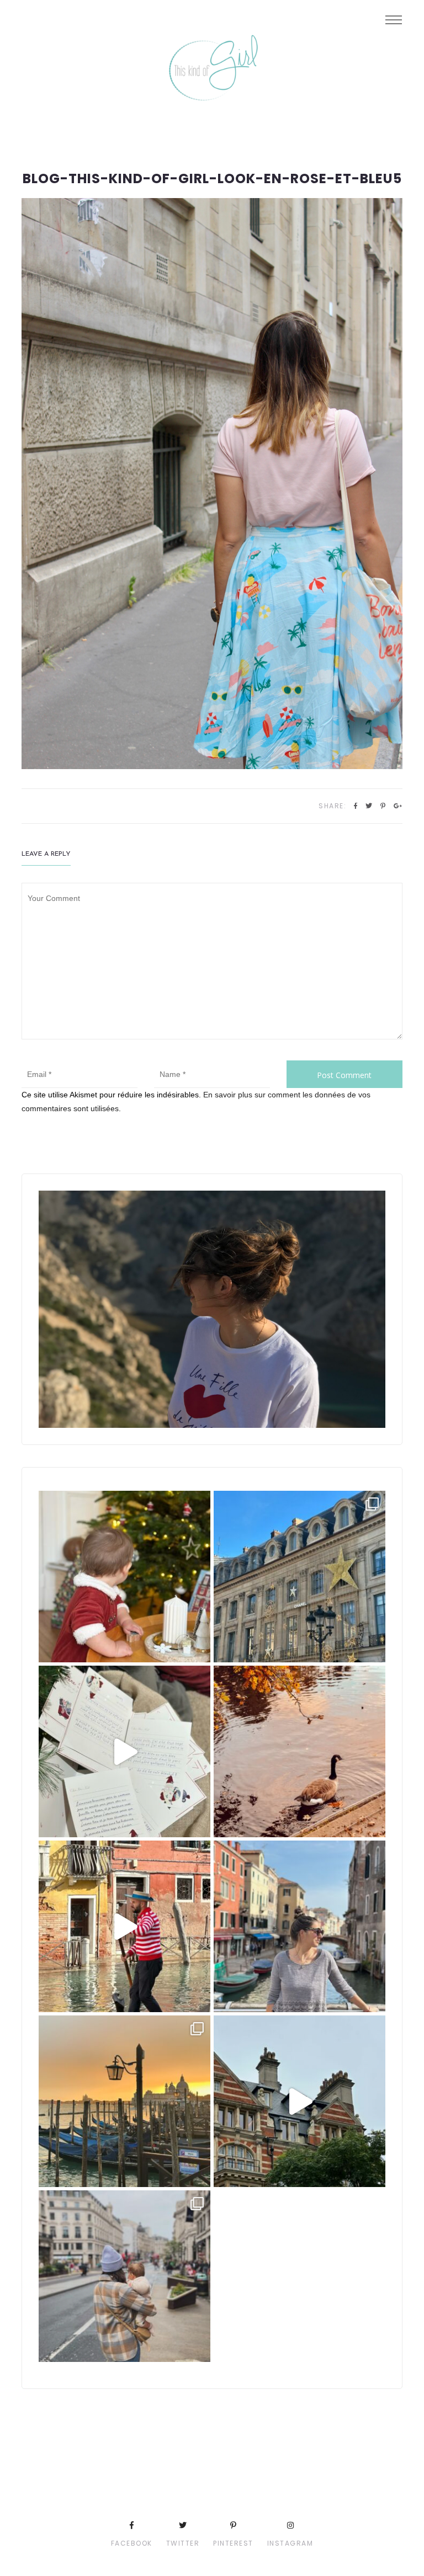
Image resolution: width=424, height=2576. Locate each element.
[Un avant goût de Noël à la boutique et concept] (124, 1751)
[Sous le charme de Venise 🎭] (124, 1926)
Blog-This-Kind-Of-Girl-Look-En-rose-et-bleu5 (212, 179)
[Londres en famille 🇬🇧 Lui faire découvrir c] (124, 2276)
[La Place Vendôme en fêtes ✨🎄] (300, 1577)
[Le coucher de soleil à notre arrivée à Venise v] (124, 2101)
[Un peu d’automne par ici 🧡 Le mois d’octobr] (300, 1751)
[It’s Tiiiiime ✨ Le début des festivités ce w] (124, 1577)
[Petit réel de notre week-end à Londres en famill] (300, 2101)
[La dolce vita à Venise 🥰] (300, 1926)
